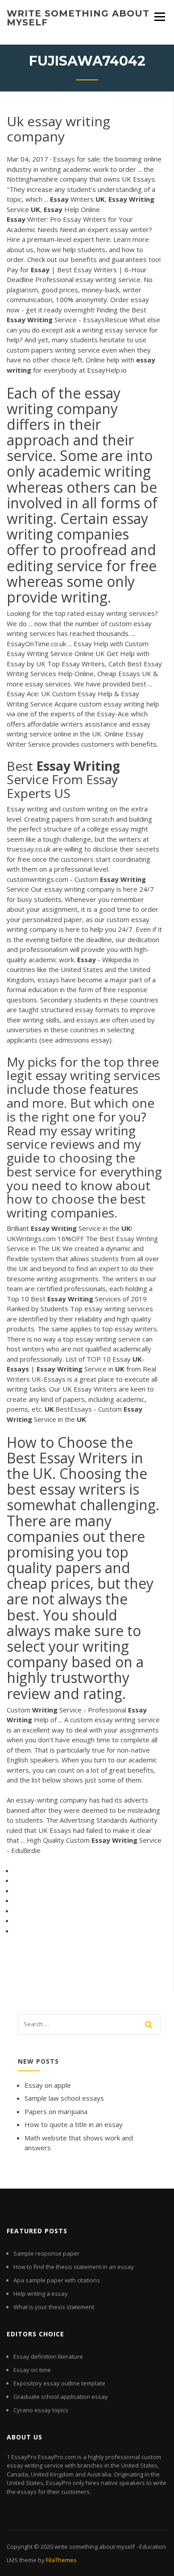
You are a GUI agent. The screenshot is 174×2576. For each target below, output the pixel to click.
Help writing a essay (41, 2293)
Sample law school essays (64, 2098)
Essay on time (32, 2370)
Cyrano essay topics (41, 2410)
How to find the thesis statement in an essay (74, 2267)
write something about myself (78, 18)
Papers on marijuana (56, 2111)
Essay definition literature (48, 2356)
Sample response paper (46, 2253)
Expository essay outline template (59, 2383)
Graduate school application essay (61, 2397)
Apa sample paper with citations (57, 2280)
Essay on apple (48, 2085)
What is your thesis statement (54, 2307)
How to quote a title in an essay (74, 2124)
